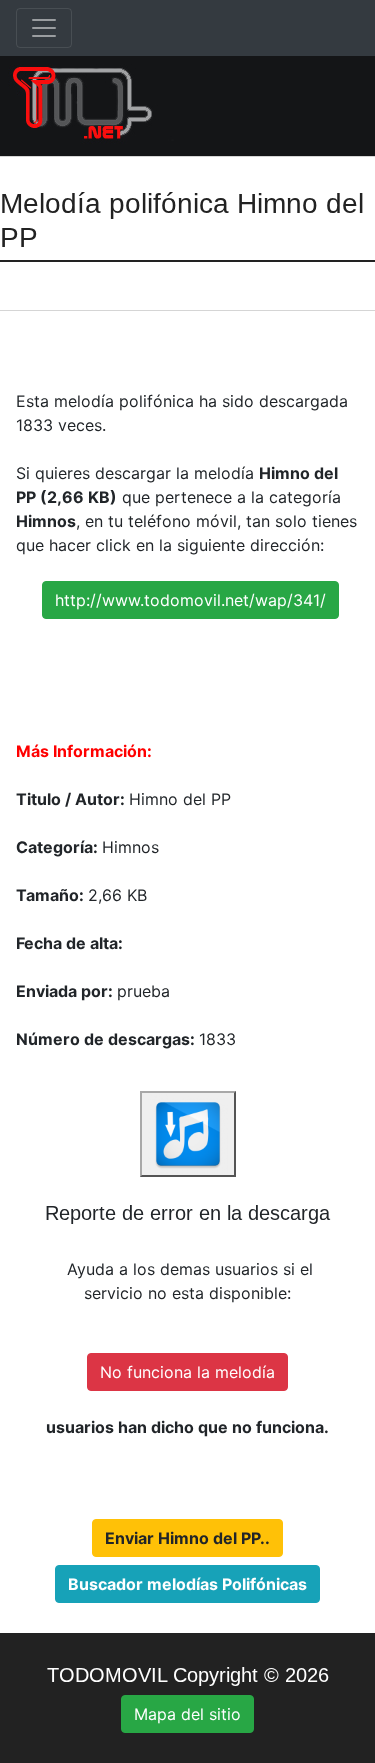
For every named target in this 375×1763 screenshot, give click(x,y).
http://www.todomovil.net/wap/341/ (190, 600)
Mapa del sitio (187, 1714)
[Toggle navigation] (44, 28)
